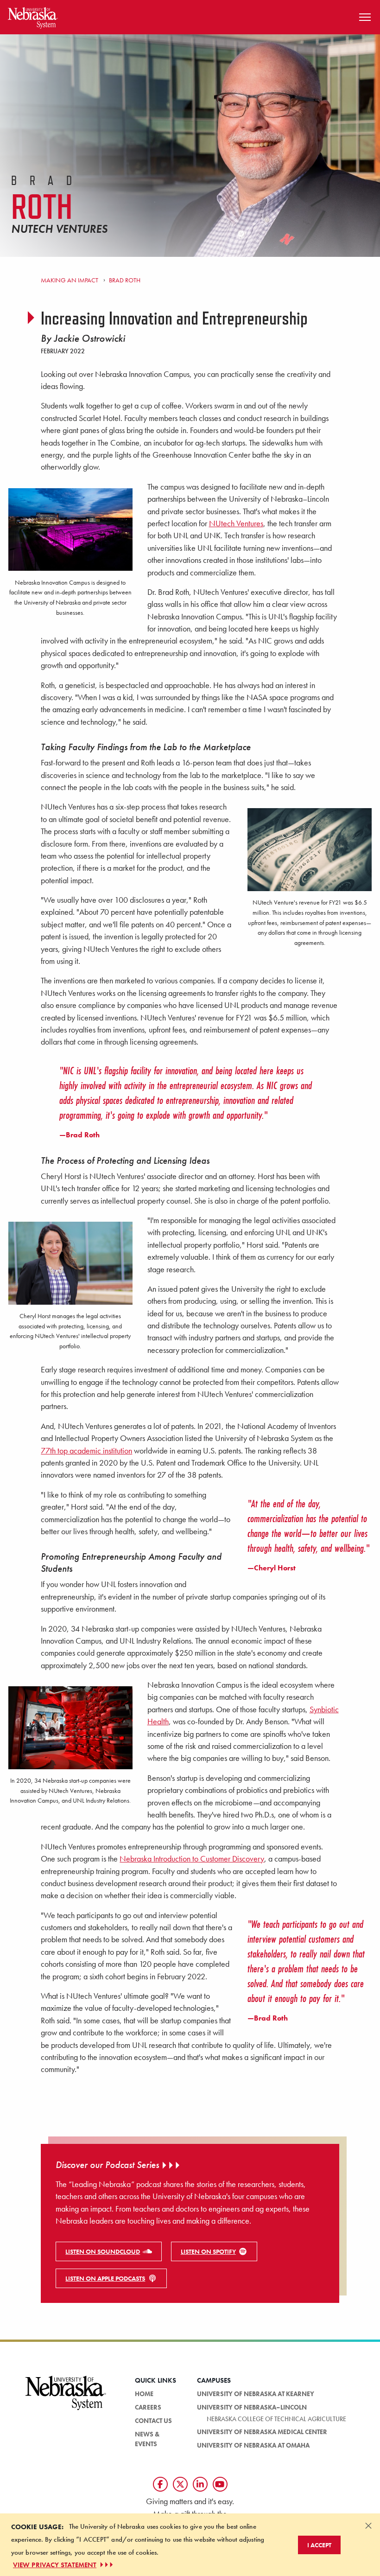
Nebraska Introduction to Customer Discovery (192, 1859)
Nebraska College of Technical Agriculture (276, 2419)
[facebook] (160, 2484)
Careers (148, 2407)
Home (144, 2394)
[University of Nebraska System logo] (66, 2398)
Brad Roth (124, 280)
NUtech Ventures (236, 523)
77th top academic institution (86, 1451)
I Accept (319, 2545)
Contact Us (153, 2421)
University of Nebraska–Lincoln (252, 2407)
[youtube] (220, 2484)
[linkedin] (200, 2484)
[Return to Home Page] (33, 16)
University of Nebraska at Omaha (253, 2445)
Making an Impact (70, 280)
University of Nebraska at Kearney (256, 2394)
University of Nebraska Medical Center (262, 2432)
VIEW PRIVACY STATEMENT (55, 2565)
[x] (180, 2484)
